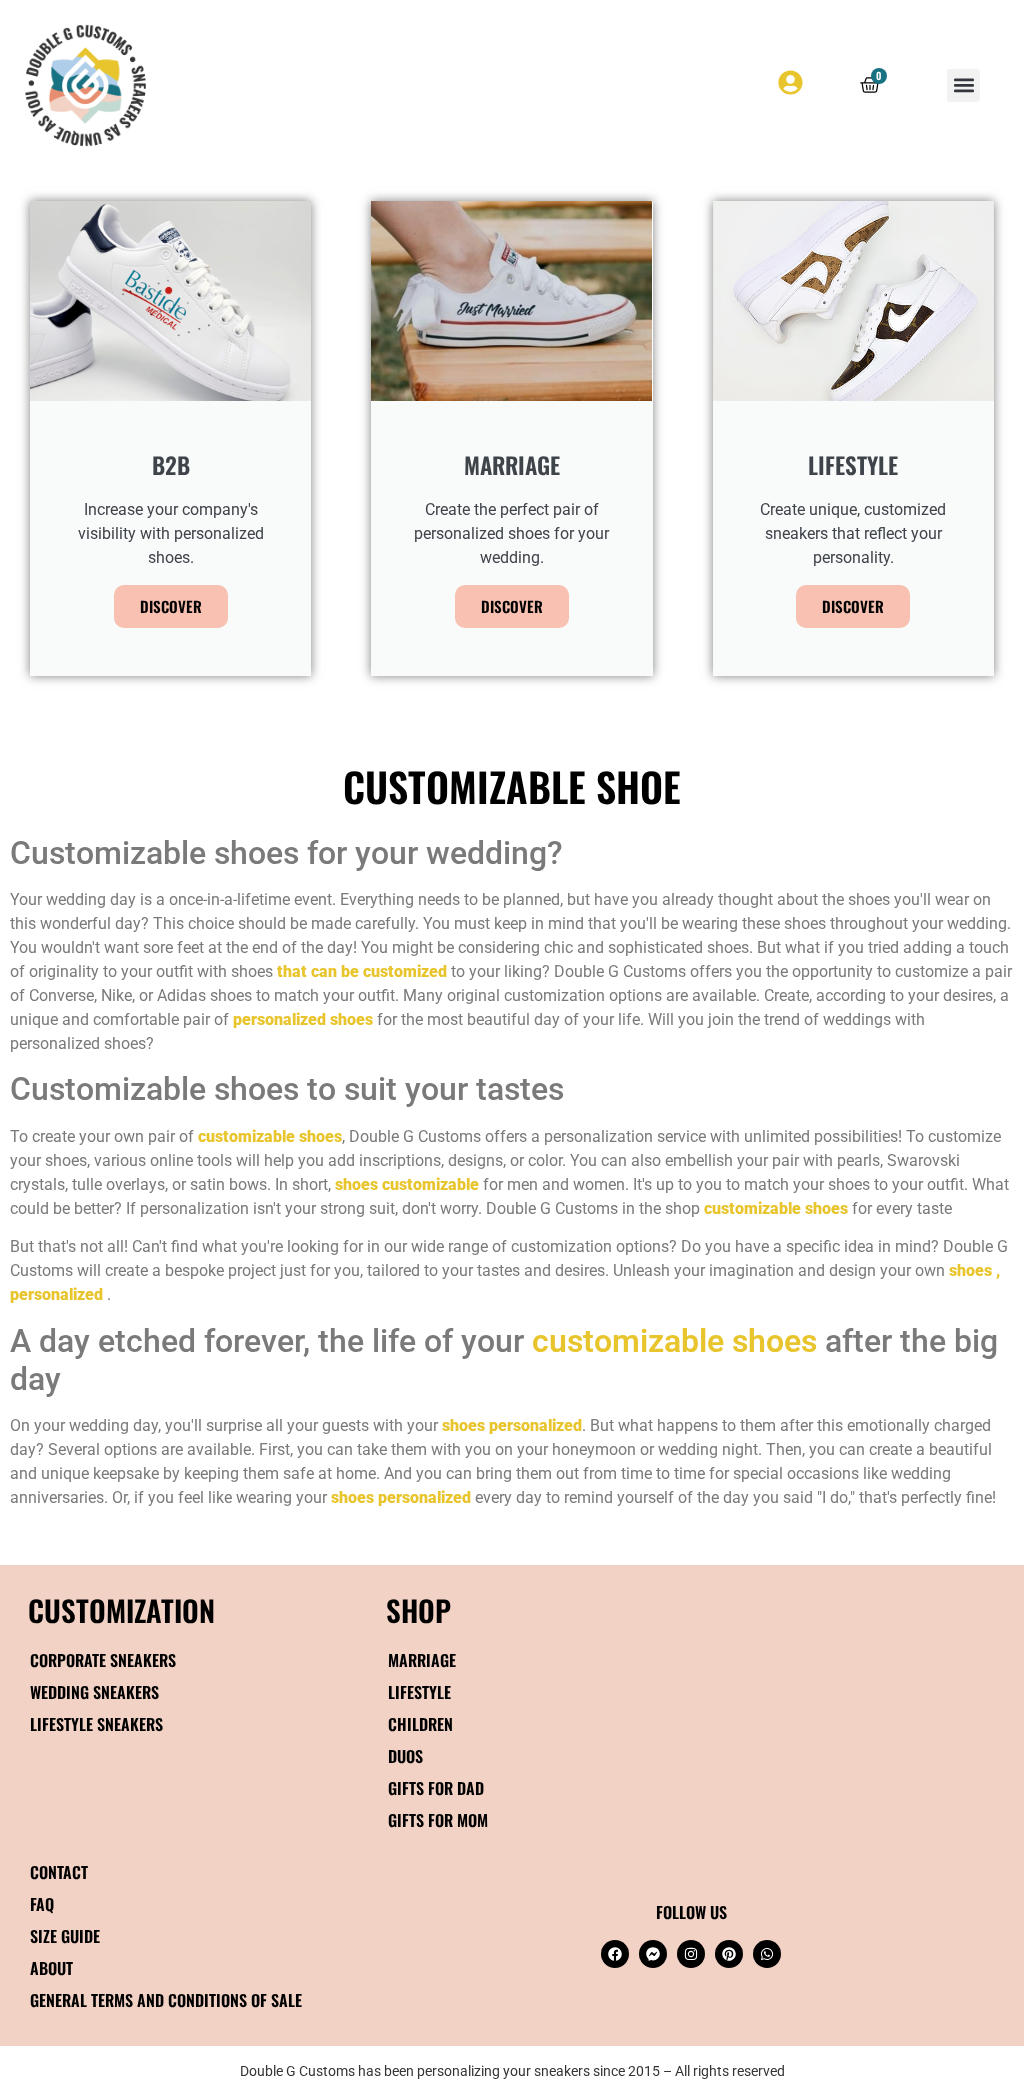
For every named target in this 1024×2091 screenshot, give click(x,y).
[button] (963, 85)
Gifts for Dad (436, 1788)
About (51, 1968)
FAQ (42, 1904)
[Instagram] (691, 1954)
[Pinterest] (729, 1954)
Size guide (65, 1936)
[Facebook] (615, 1954)
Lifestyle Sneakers (96, 1724)
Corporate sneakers (103, 1660)
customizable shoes (674, 1341)
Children (420, 1724)
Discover (171, 606)
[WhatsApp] (767, 1954)
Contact (59, 1872)
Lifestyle (419, 1692)
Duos (405, 1756)
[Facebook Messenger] (653, 1954)
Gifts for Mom (438, 1820)
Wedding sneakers (94, 1692)
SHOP (418, 1609)
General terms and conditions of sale (166, 2000)
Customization (121, 1609)
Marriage (422, 1660)
